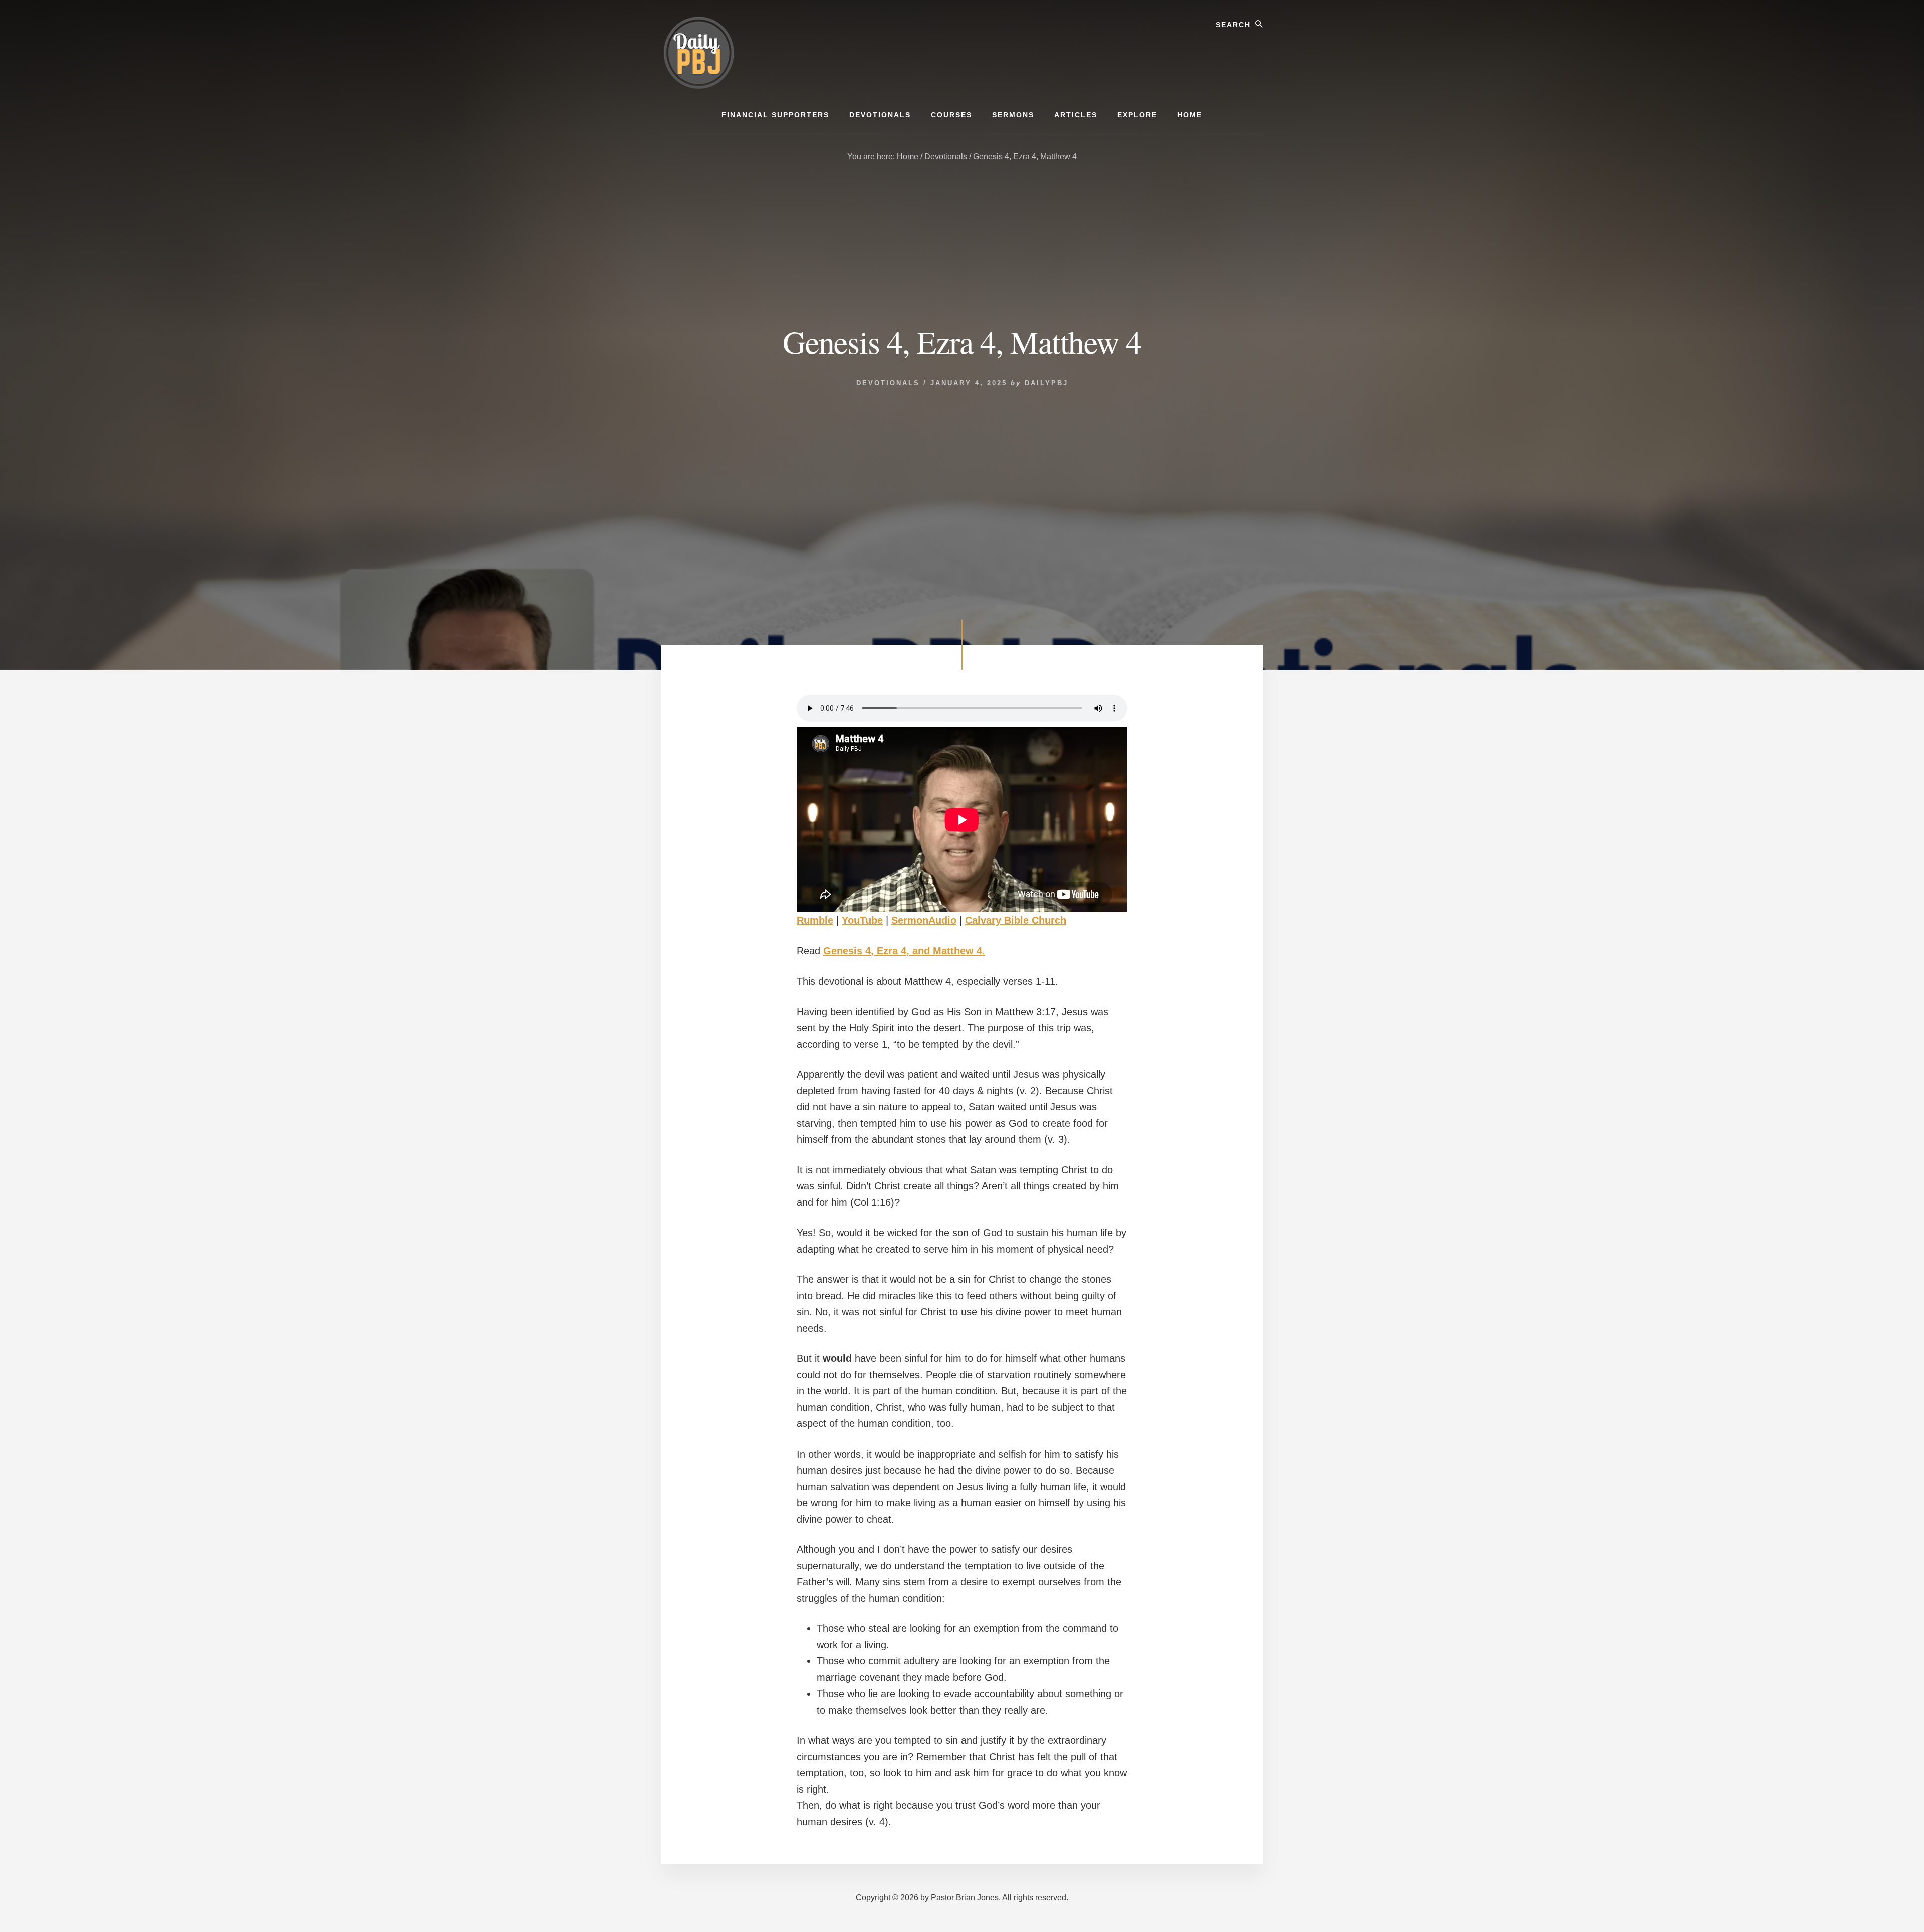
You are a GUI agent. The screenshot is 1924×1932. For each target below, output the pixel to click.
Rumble (815, 920)
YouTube (862, 920)
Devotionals (888, 383)
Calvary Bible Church (1016, 920)
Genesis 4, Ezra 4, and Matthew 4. (904, 951)
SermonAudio (924, 920)
